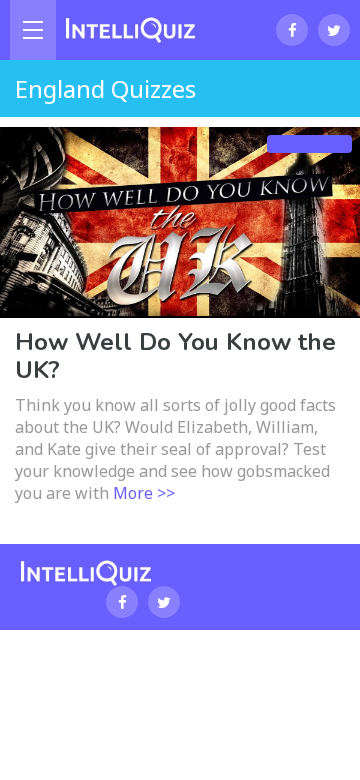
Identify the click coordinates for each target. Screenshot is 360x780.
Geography (309, 144)
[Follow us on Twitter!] (334, 30)
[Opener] (33, 30)
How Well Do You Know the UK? (175, 356)
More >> (144, 493)
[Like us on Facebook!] (292, 30)
